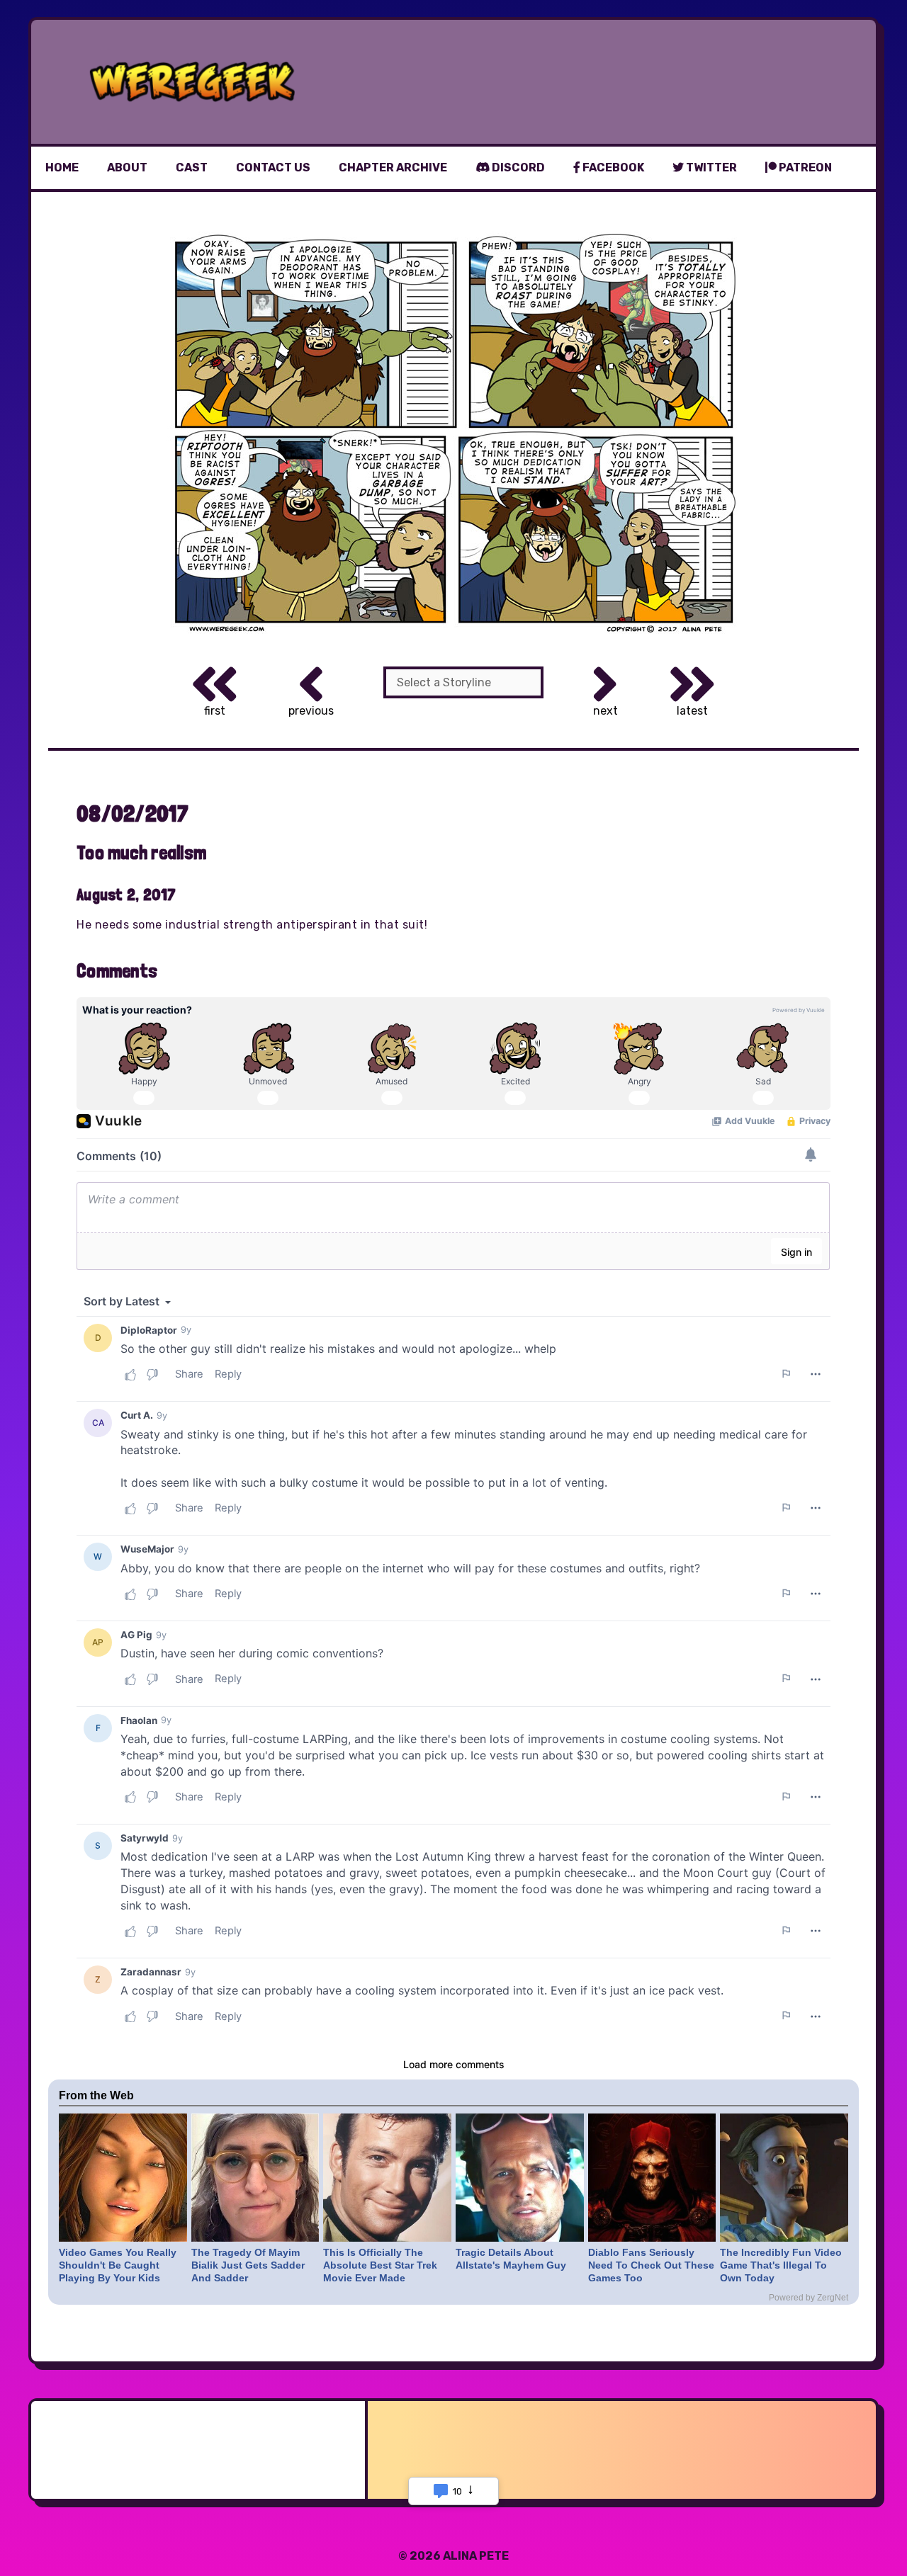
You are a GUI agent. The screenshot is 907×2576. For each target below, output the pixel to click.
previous (311, 711)
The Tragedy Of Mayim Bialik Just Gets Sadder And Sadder (248, 2265)
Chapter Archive (393, 168)
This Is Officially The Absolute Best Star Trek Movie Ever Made (380, 2265)
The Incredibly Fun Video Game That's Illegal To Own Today (781, 2265)
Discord (517, 168)
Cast (192, 168)
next (605, 711)
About (127, 168)
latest (692, 711)
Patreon (804, 168)
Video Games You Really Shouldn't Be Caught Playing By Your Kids (118, 2265)
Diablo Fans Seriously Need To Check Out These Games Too (651, 2265)
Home (62, 168)
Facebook (612, 168)
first (215, 711)
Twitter (710, 168)
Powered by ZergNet (809, 2298)
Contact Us (273, 168)
